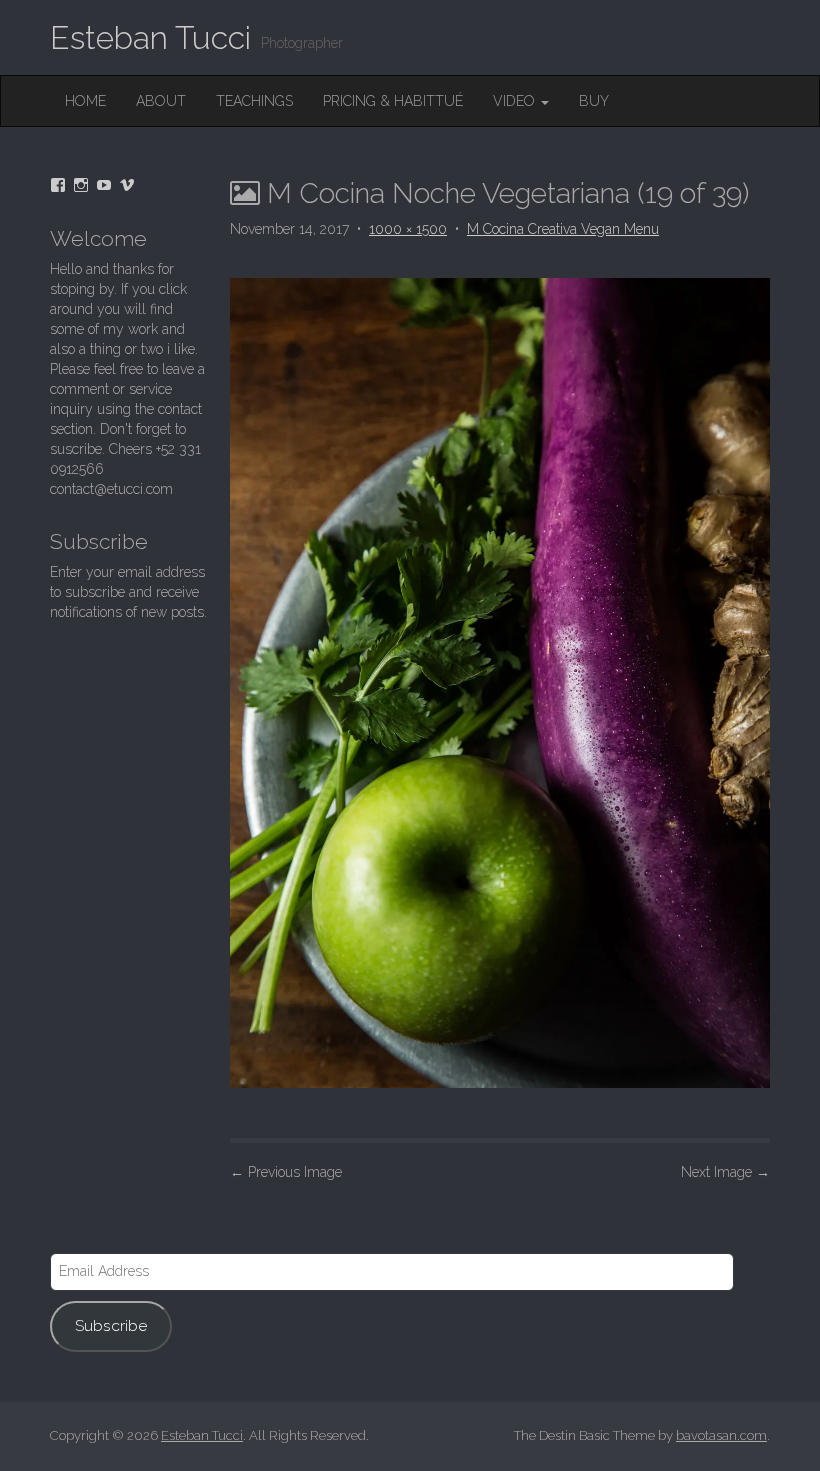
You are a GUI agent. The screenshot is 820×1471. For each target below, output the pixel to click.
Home (85, 101)
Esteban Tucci (150, 37)
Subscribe (111, 1325)
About (161, 101)
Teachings (254, 101)
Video (516, 101)
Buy (594, 101)
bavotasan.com (721, 1435)
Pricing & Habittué (393, 101)
